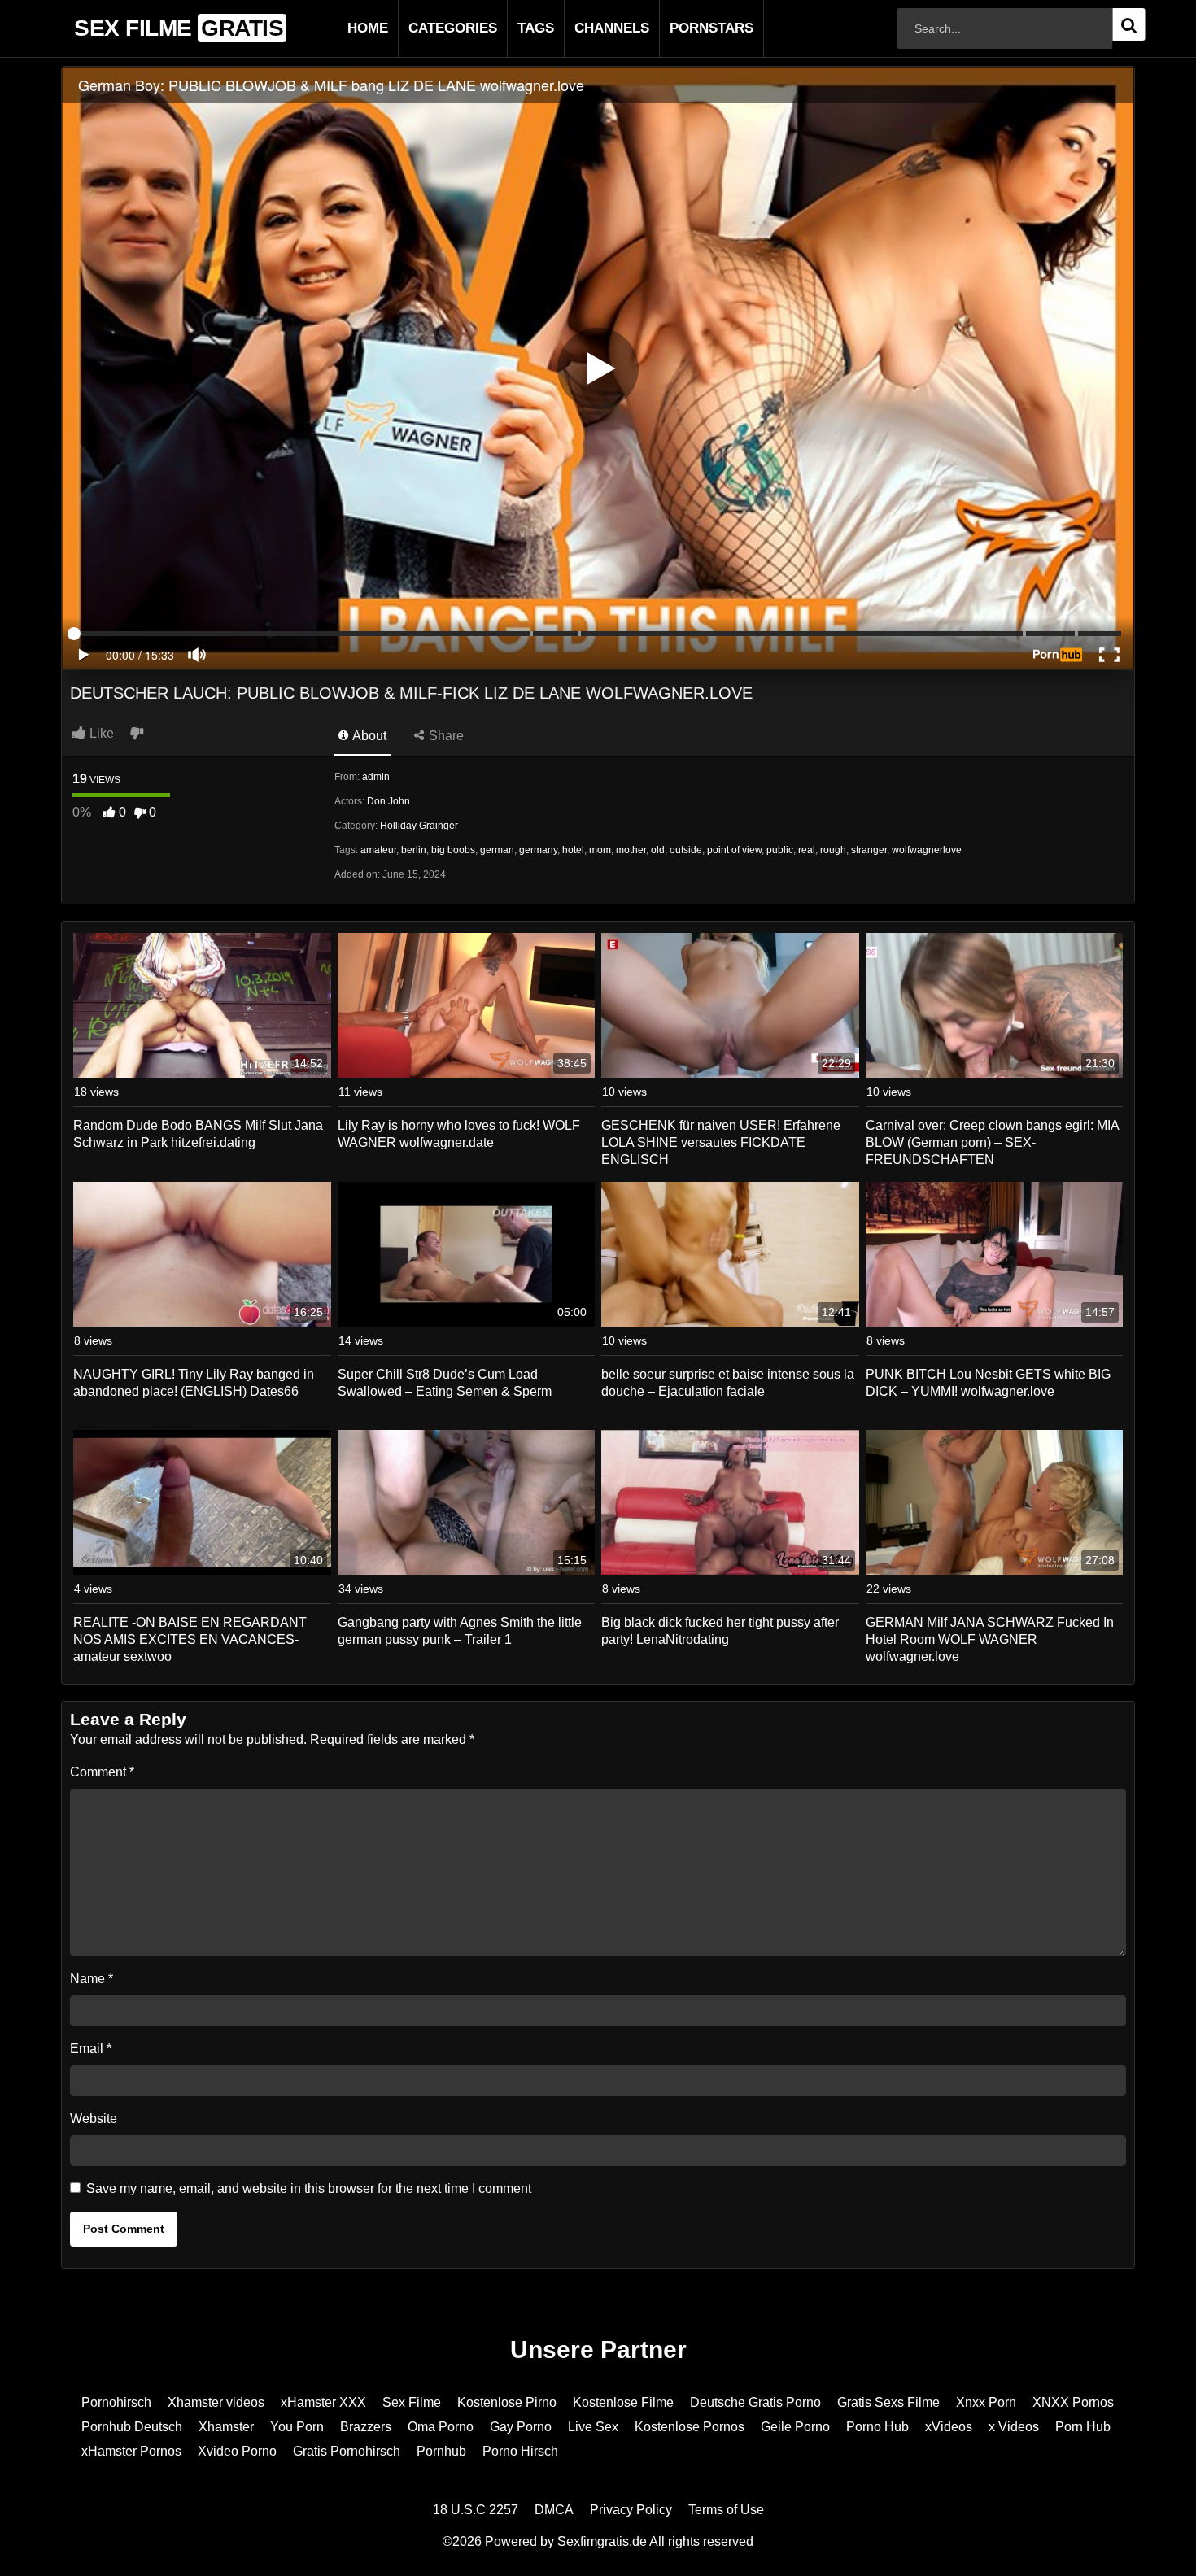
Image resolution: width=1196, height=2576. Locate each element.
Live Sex (593, 2427)
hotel (573, 850)
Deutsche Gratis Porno (755, 2402)
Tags (510, 28)
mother (631, 850)
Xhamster (226, 2427)
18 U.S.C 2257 (476, 2510)
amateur (378, 850)
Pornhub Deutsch (132, 2427)
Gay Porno (521, 2427)
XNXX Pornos (1073, 2402)
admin (376, 777)
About (368, 736)
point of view (734, 850)
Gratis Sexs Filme (888, 2402)
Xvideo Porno (237, 2451)
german (497, 850)
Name (92, 1979)
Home (342, 28)
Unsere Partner (598, 2349)
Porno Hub (877, 2427)
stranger (869, 850)
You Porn (297, 2427)
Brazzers (366, 2427)
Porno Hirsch (520, 2451)
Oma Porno (441, 2427)
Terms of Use (726, 2510)
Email (91, 2049)
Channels (586, 28)
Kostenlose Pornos (690, 2427)
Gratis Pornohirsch (347, 2451)
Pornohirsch (116, 2402)
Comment (102, 1772)
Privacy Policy (631, 2510)
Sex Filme (412, 2402)
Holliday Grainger (419, 826)
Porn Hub (1083, 2427)
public (780, 850)
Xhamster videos (216, 2402)
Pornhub (441, 2451)
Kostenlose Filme (623, 2402)
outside (686, 850)
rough (833, 850)
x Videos (1014, 2427)
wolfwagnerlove (927, 850)
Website (94, 2118)
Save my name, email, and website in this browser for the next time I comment (309, 2188)
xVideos (949, 2427)
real (807, 850)
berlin (414, 850)
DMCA (554, 2510)
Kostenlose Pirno (507, 2402)
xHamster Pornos (131, 2451)
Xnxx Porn (986, 2402)
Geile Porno (795, 2427)
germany (538, 850)
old (658, 850)
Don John (388, 801)
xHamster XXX (323, 2402)
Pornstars (685, 28)
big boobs (453, 850)
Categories (427, 28)
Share (445, 736)
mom (600, 850)
